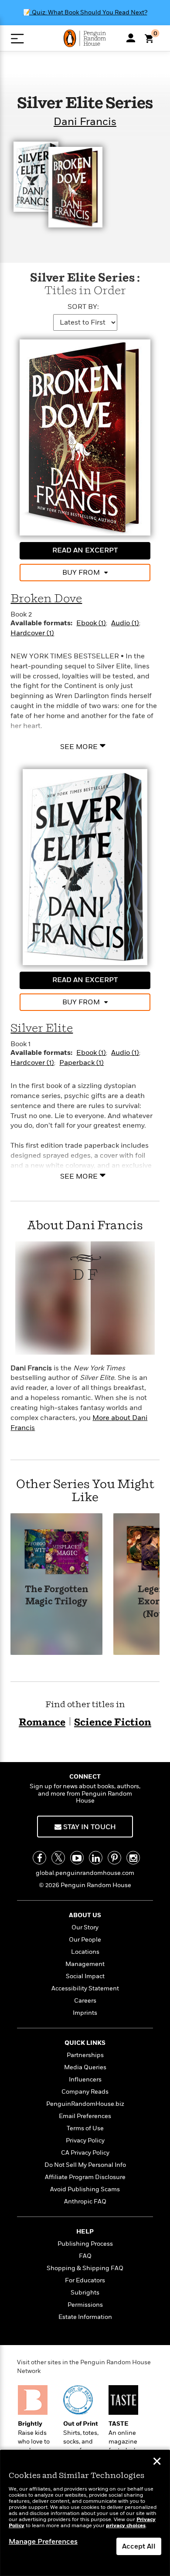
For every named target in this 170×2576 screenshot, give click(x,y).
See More (79, 746)
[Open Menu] (17, 39)
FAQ (85, 2256)
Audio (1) (125, 623)
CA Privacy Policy (85, 2153)
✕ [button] (157, 2462)
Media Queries (85, 2067)
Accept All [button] (139, 2546)
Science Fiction (113, 1723)
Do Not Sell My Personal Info (85, 2165)
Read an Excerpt (85, 550)
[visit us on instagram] (133, 1858)
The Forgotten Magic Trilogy (57, 1596)
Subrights (85, 2293)
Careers (85, 2001)
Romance (42, 1723)
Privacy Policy (85, 2140)
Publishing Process (85, 2244)
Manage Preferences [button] (43, 2542)
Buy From (81, 573)
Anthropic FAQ (85, 2201)
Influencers (85, 2079)
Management (85, 1964)
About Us (85, 1915)
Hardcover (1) (32, 633)
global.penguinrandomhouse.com (85, 1873)
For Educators (85, 2280)
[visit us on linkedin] (96, 1858)
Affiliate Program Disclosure (85, 2177)
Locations (85, 1952)
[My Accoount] (131, 38)
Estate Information (85, 2317)
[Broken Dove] (85, 437)
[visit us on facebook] (39, 1858)
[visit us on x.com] (58, 1858)
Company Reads (85, 2092)
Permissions (85, 2305)
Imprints (85, 2013)
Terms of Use (85, 2128)
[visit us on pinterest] (114, 1858)
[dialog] (85, 2513)
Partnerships (85, 2055)
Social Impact (85, 1976)
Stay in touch (89, 1827)
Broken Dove (46, 599)
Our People (85, 1940)
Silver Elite (42, 1029)
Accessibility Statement (85, 1988)
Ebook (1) (91, 623)
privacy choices (126, 2526)
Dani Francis (85, 122)
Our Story (85, 1927)
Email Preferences (85, 2116)
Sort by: (83, 307)
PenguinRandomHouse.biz (85, 2104)
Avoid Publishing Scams (85, 2189)
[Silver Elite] (85, 867)
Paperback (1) (82, 1063)
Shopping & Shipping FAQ (85, 2268)
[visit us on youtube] (77, 1858)
